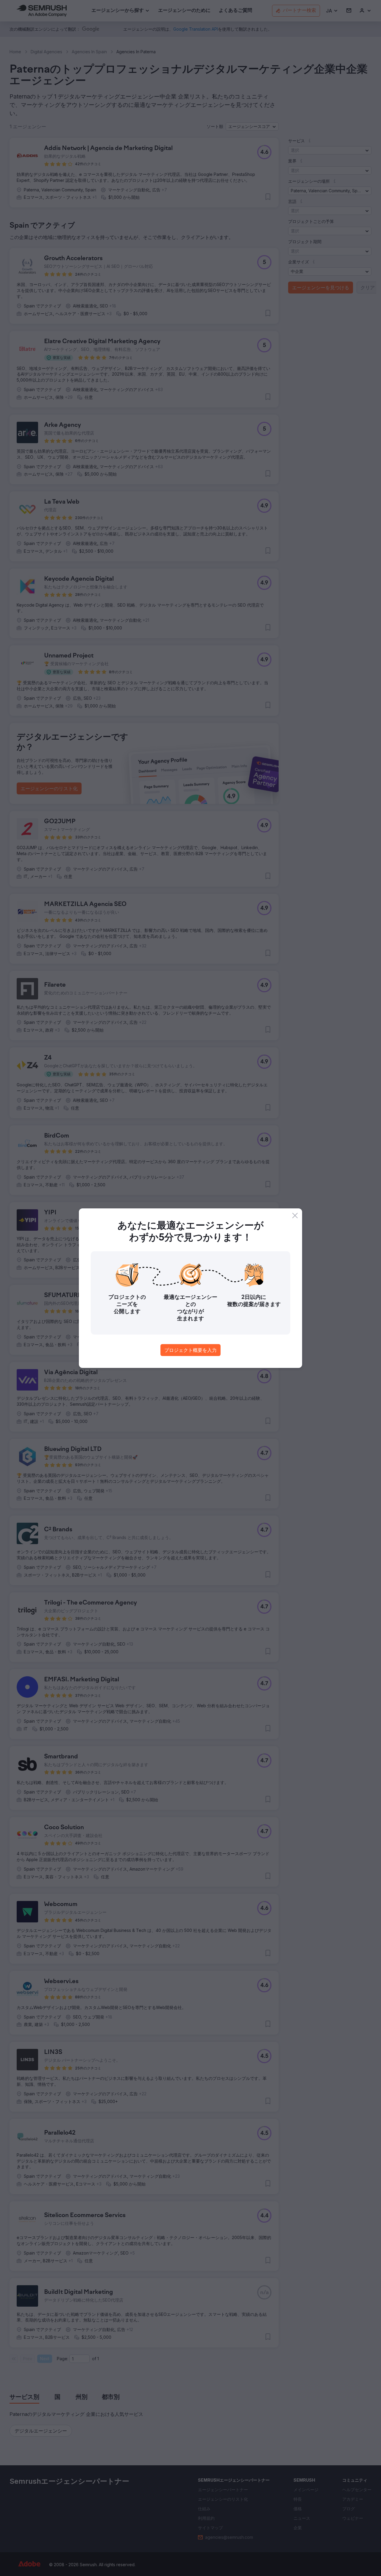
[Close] (295, 1216)
